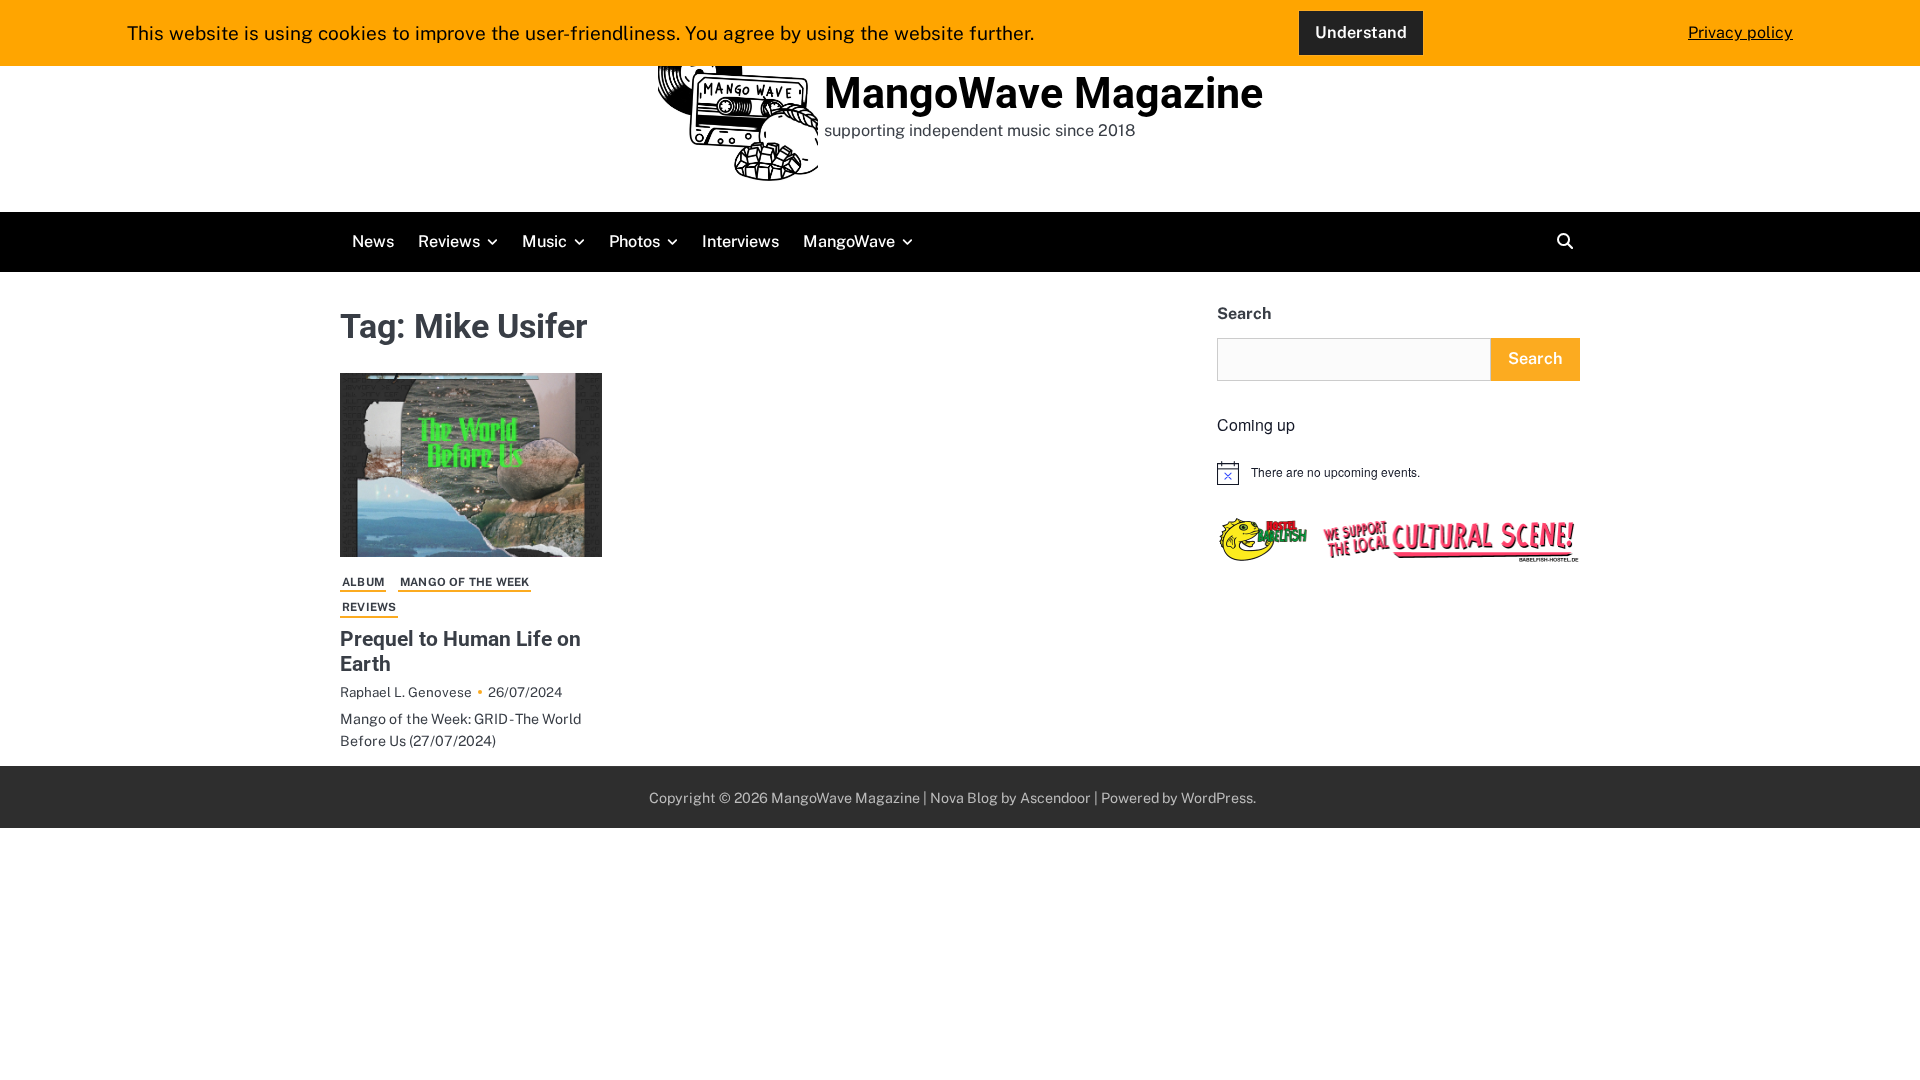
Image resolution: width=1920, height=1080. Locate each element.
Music (544, 241)
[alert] (1398, 473)
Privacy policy (1740, 32)
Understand (1361, 32)
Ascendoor (1055, 797)
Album (363, 582)
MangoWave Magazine (1043, 93)
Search (1244, 313)
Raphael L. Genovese (406, 692)
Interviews (740, 241)
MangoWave (849, 241)
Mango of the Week (464, 582)
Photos (634, 241)
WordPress (1217, 797)
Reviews (449, 241)
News (373, 241)
